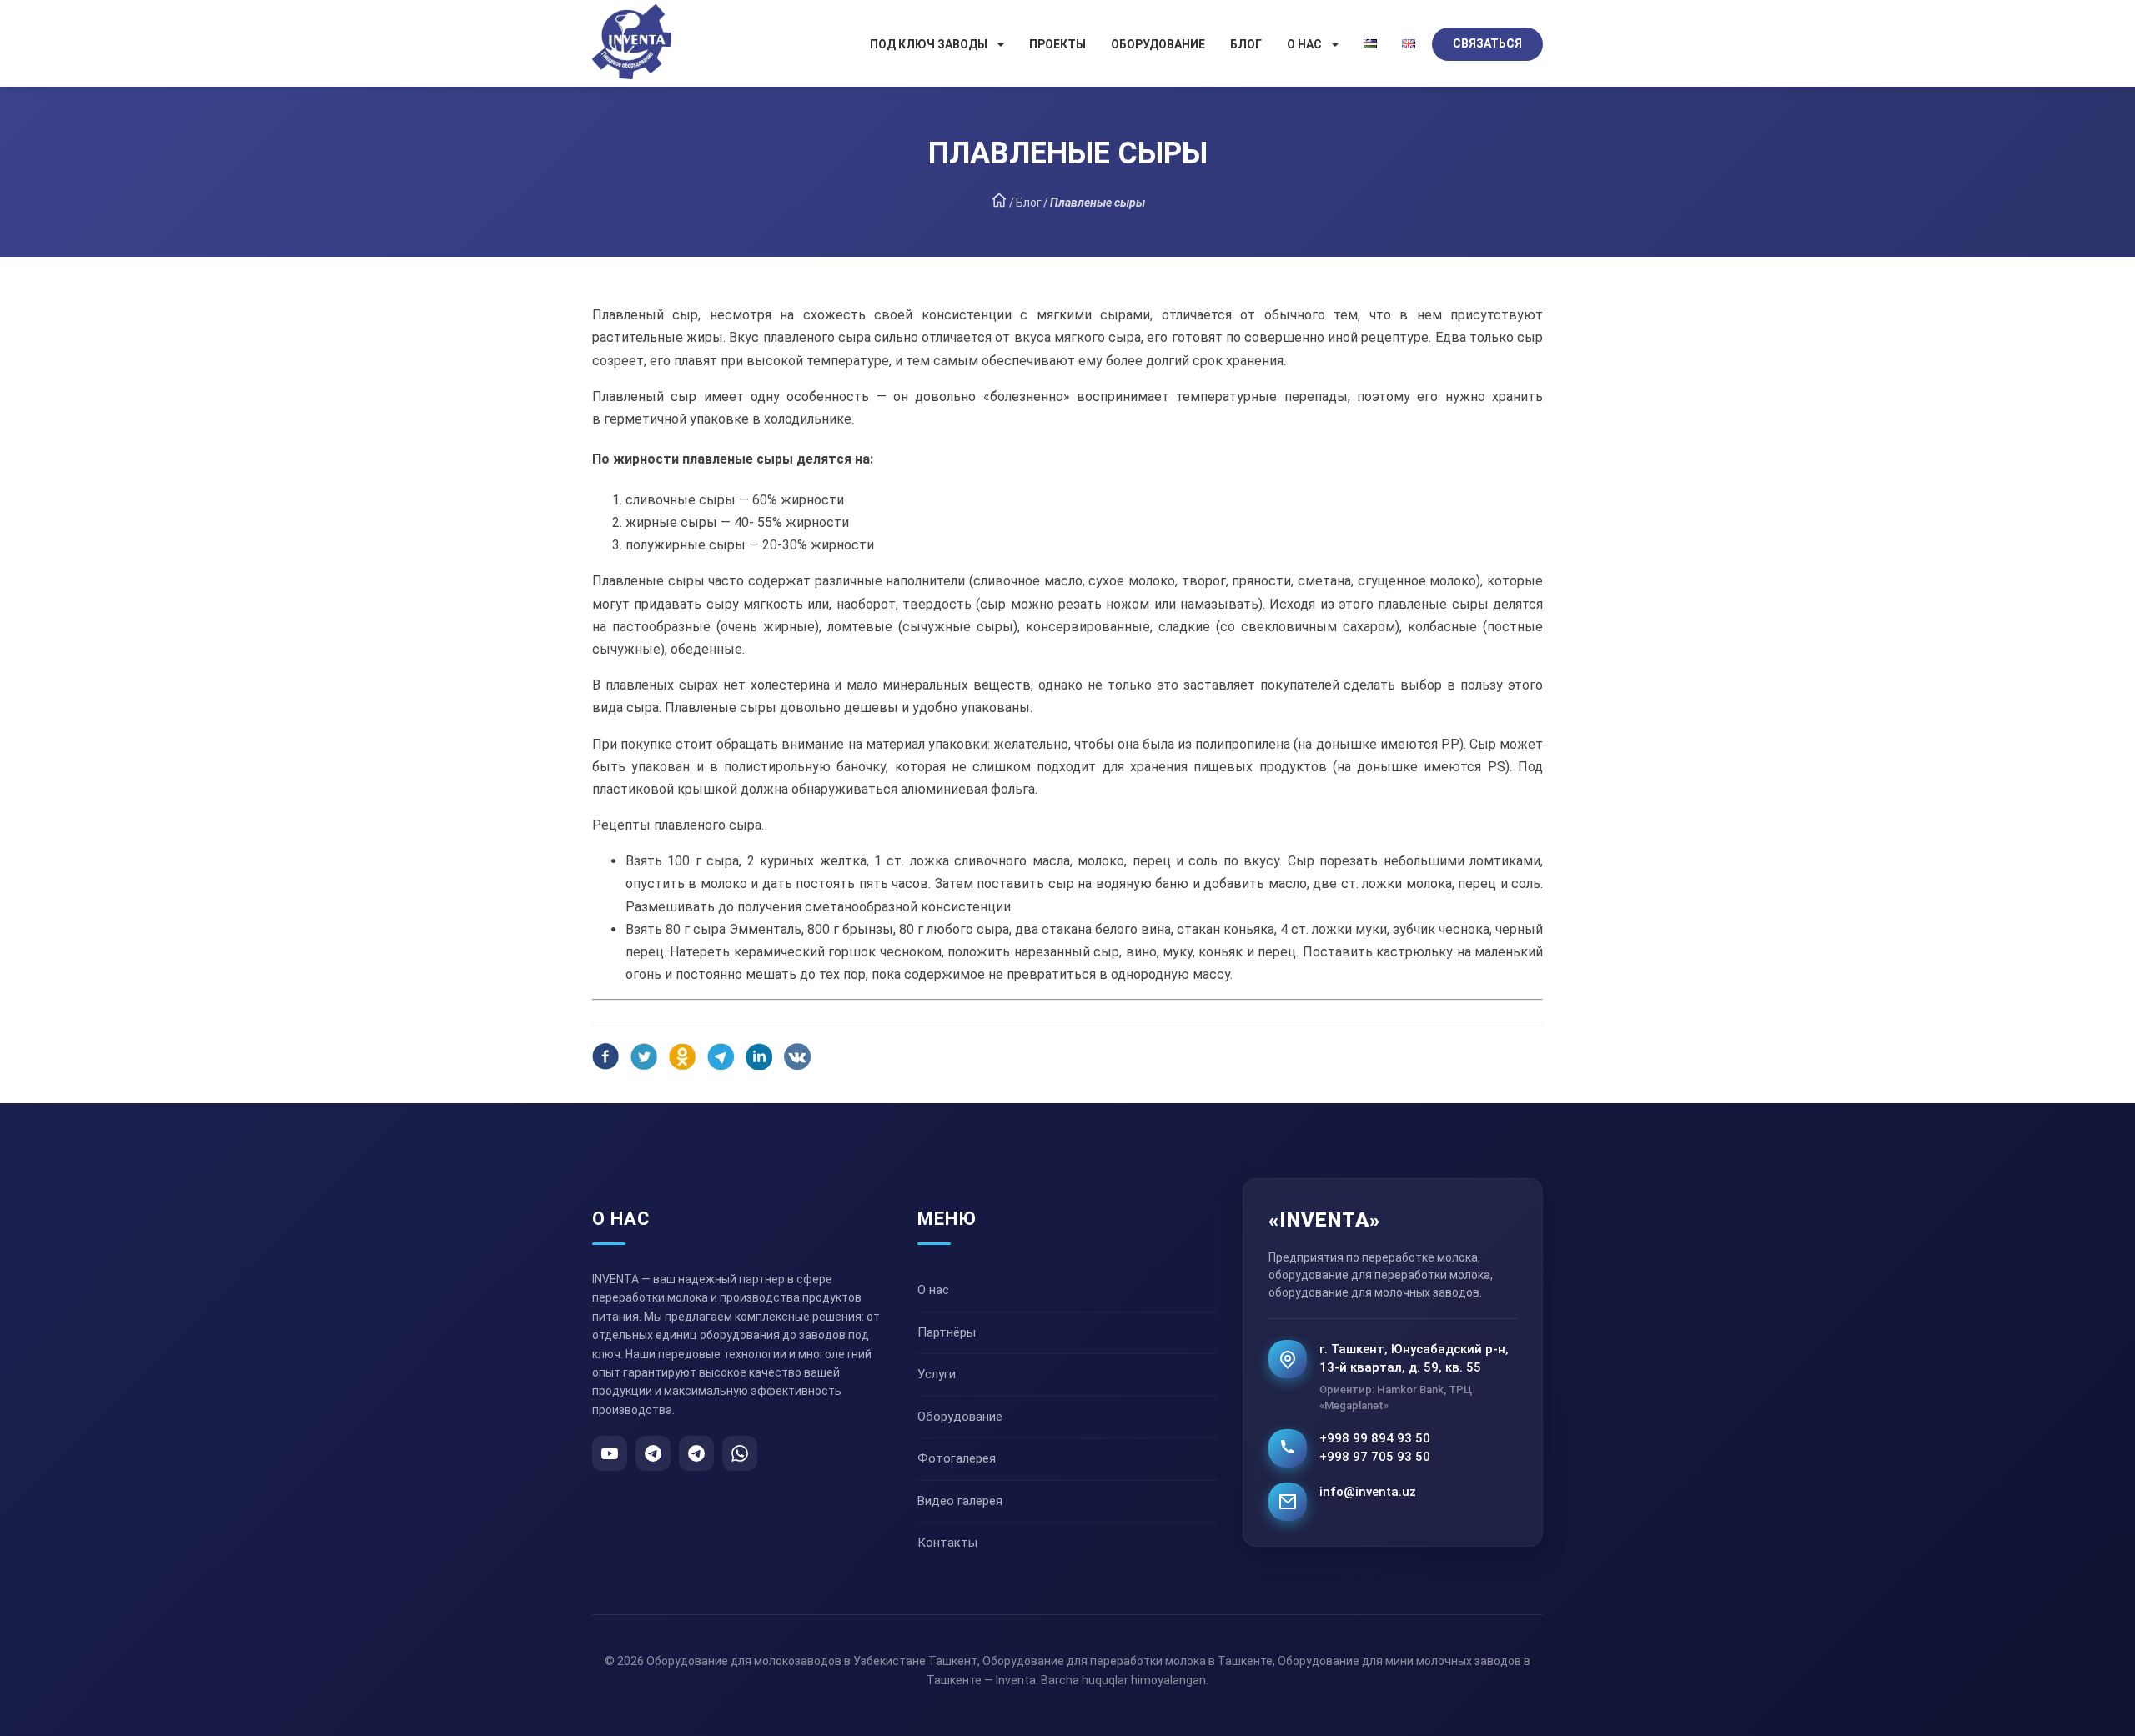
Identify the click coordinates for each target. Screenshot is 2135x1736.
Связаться (1487, 43)
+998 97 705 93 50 (1375, 1457)
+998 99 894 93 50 (1375, 1438)
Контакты (947, 1543)
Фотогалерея (957, 1458)
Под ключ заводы (929, 44)
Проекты (1057, 44)
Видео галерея (960, 1501)
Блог (1029, 203)
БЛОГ (1246, 44)
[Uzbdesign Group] (999, 203)
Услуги (937, 1374)
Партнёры (947, 1332)
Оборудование (1158, 44)
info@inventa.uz (1368, 1492)
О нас (1304, 44)
